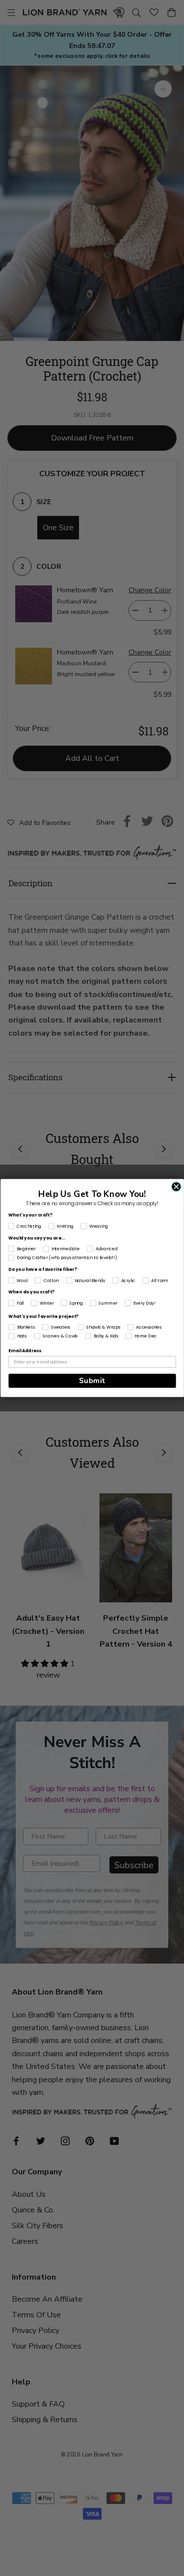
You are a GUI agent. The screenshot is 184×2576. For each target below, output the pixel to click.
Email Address (25, 1351)
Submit (92, 1381)
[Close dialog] (176, 1187)
